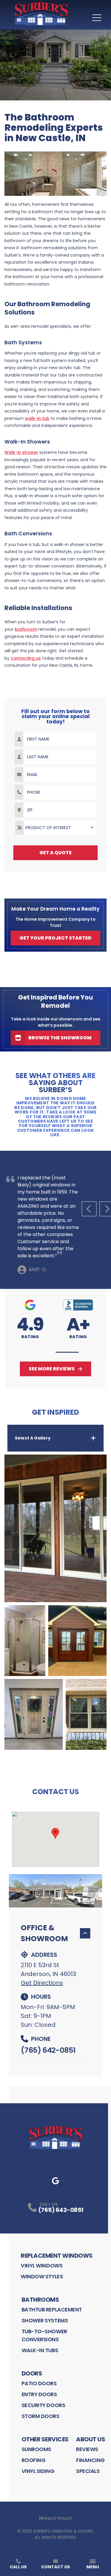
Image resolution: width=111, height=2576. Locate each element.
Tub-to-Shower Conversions (44, 2335)
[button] (44, 1352)
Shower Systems (45, 2320)
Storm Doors (41, 2416)
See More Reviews (52, 1369)
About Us (91, 2439)
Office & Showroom (44, 1933)
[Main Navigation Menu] (97, 18)
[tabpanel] (55, 1602)
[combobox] (55, 828)
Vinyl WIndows (42, 2266)
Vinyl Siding (38, 2471)
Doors (32, 2373)
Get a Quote (55, 853)
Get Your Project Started (55, 938)
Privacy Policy (55, 2518)
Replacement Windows (57, 2256)
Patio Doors (39, 2383)
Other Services (45, 2439)
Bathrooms (40, 2300)
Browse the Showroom (60, 1038)
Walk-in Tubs (40, 2350)
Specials (88, 2471)
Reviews (87, 2449)
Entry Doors (39, 2394)
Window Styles (42, 2276)
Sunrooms (36, 2449)
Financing (90, 2460)
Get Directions (42, 1983)
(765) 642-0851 (48, 2050)
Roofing (34, 2460)
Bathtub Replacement (52, 2310)
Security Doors (44, 2405)
